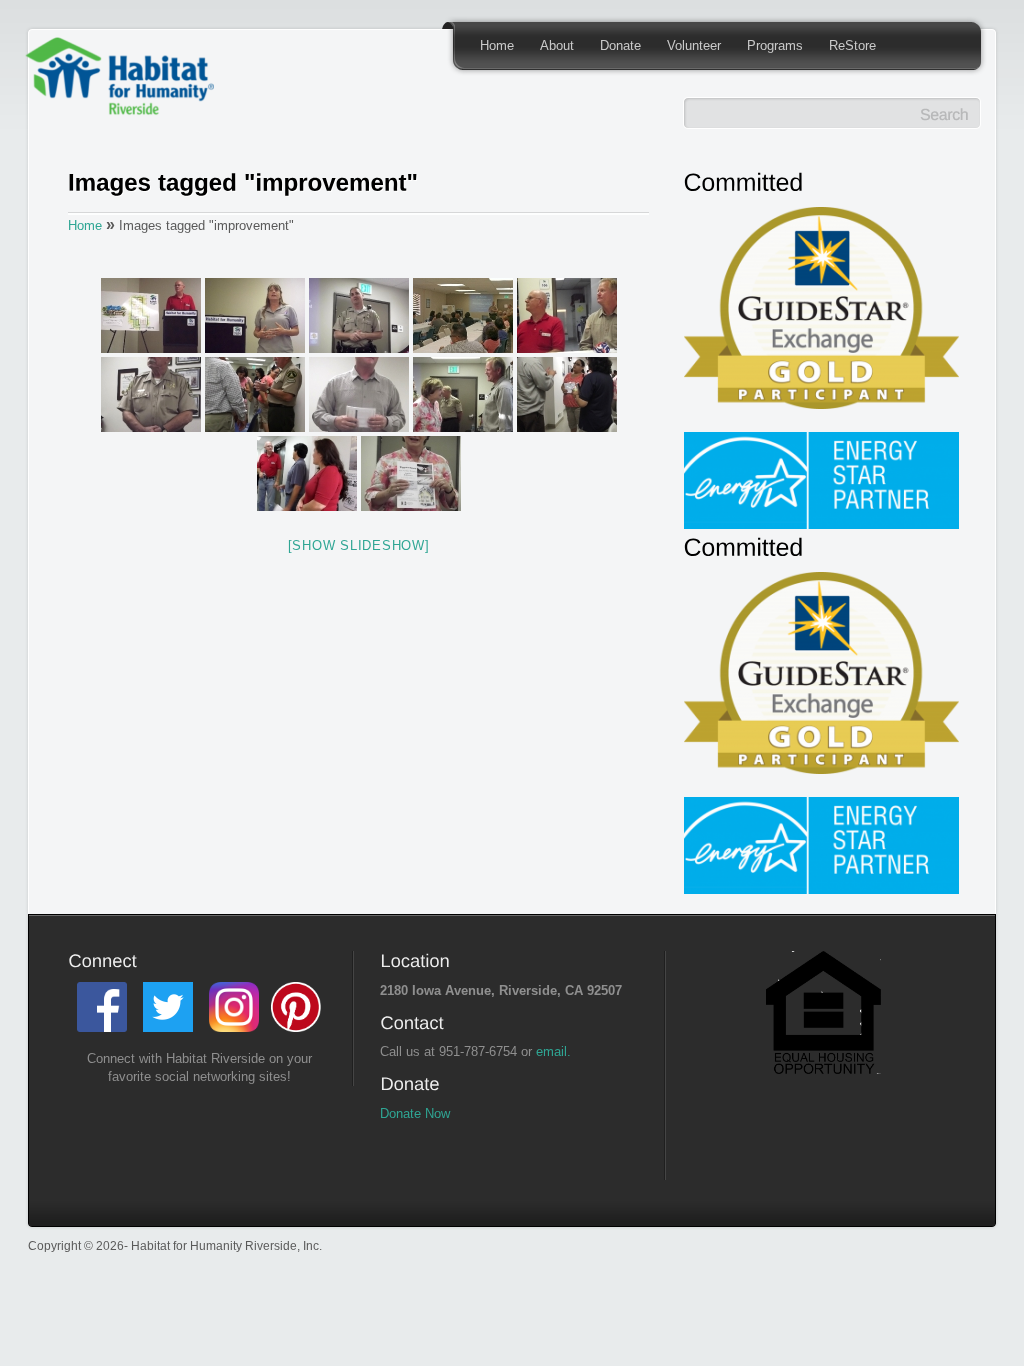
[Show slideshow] (359, 545)
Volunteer (694, 45)
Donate (620, 45)
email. (553, 1051)
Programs (775, 45)
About (557, 45)
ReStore (852, 45)
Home (497, 45)
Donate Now (415, 1113)
